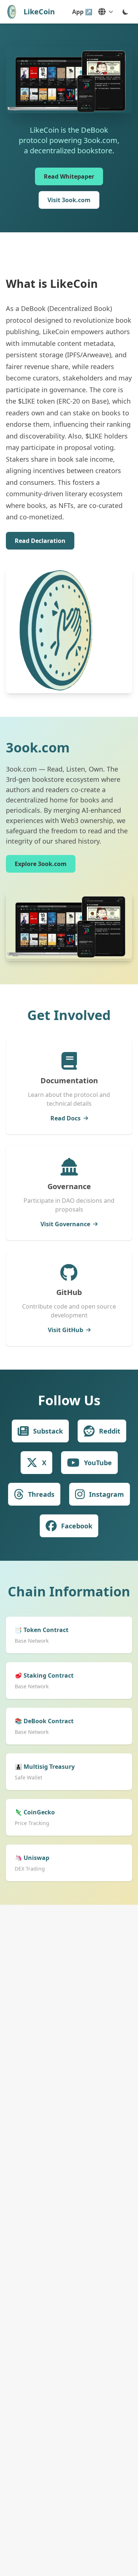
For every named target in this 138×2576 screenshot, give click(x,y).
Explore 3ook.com (41, 864)
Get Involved (69, 1015)
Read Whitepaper (69, 176)
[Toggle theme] (125, 12)
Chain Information (69, 1591)
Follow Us (69, 1400)
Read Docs (66, 1118)
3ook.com (38, 747)
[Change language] (106, 12)
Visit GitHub (66, 1330)
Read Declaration (40, 541)
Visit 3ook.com (69, 200)
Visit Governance (65, 1224)
